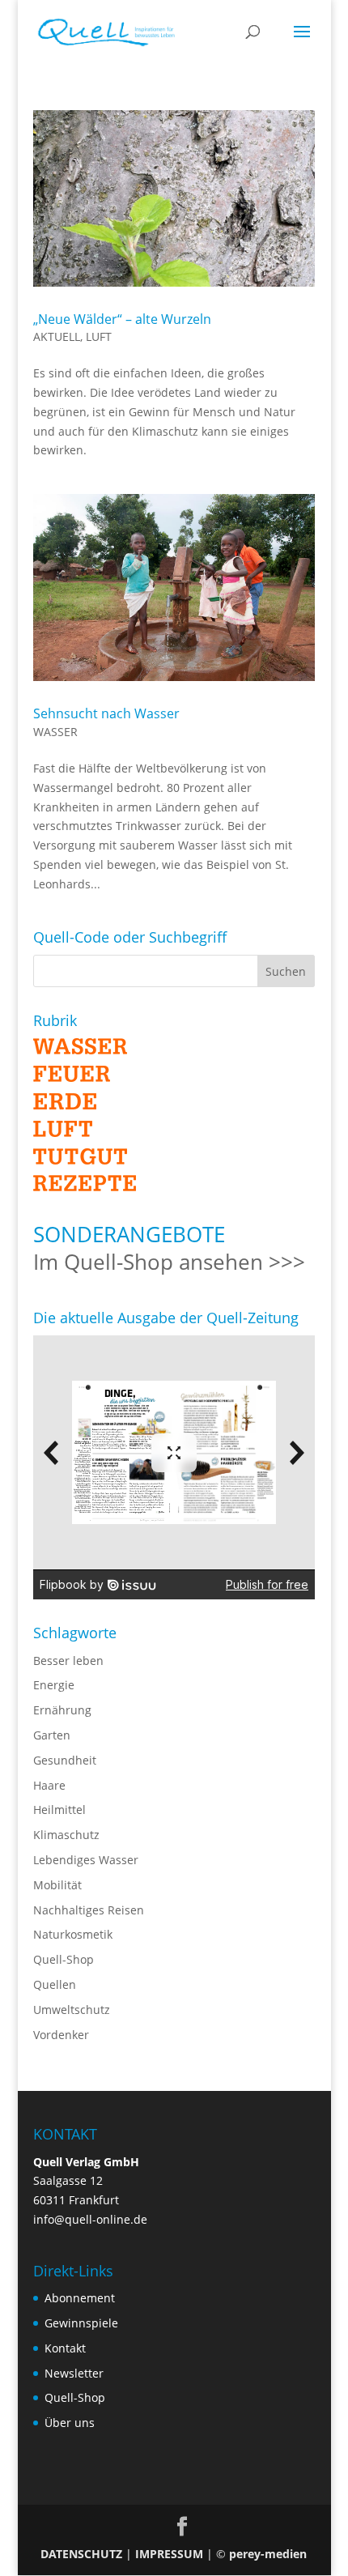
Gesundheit (65, 1760)
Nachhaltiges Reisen (89, 1910)
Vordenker (61, 2035)
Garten (52, 1735)
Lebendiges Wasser (86, 1860)
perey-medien (268, 2554)
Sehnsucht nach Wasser (106, 713)
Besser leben (68, 1661)
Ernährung (62, 1710)
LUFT (99, 336)
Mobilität (57, 1885)
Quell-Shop (64, 1959)
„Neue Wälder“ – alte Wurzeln (122, 319)
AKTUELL (57, 336)
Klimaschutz (66, 1835)
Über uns (70, 2423)
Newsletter (74, 2373)
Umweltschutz (72, 2010)
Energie (54, 1685)
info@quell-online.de (90, 2219)
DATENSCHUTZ (81, 2554)
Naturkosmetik (73, 1934)
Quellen (55, 1984)
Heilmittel (59, 1810)
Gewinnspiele (81, 2323)
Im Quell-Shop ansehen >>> (169, 1262)
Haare (49, 1785)
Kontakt (65, 2348)
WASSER (55, 732)
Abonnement (80, 2298)
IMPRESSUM (169, 2554)
